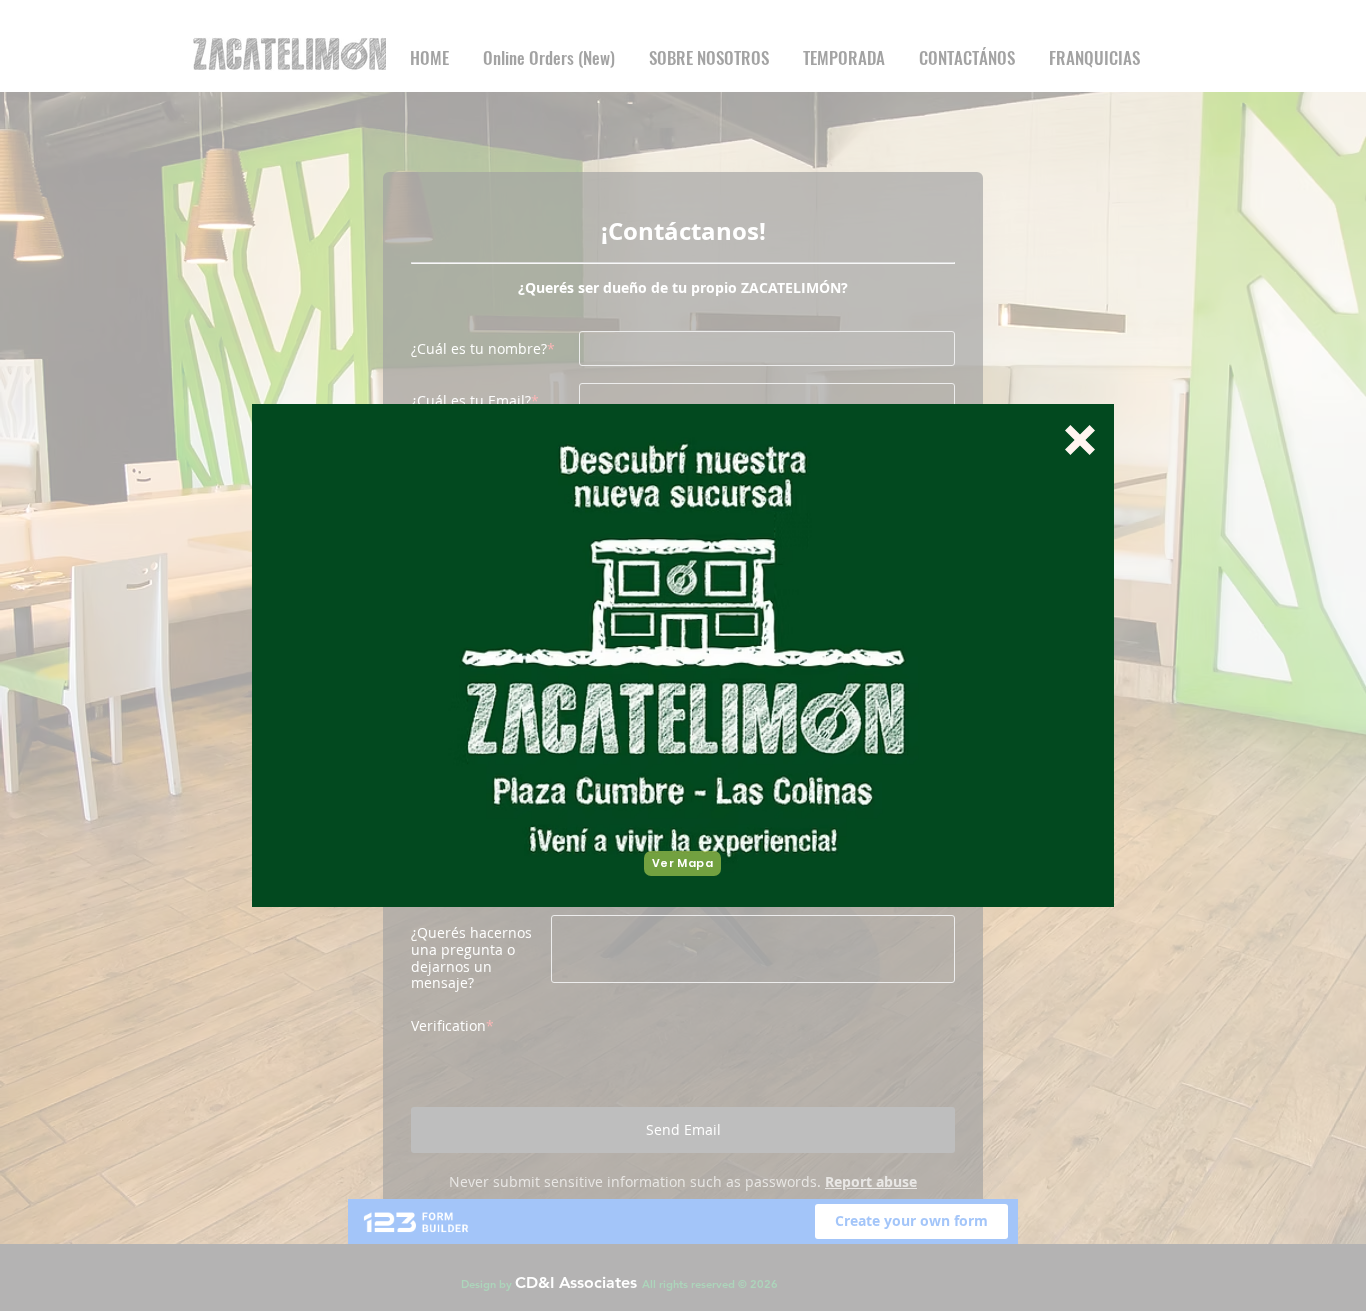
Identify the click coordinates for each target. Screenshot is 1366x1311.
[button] (1080, 440)
